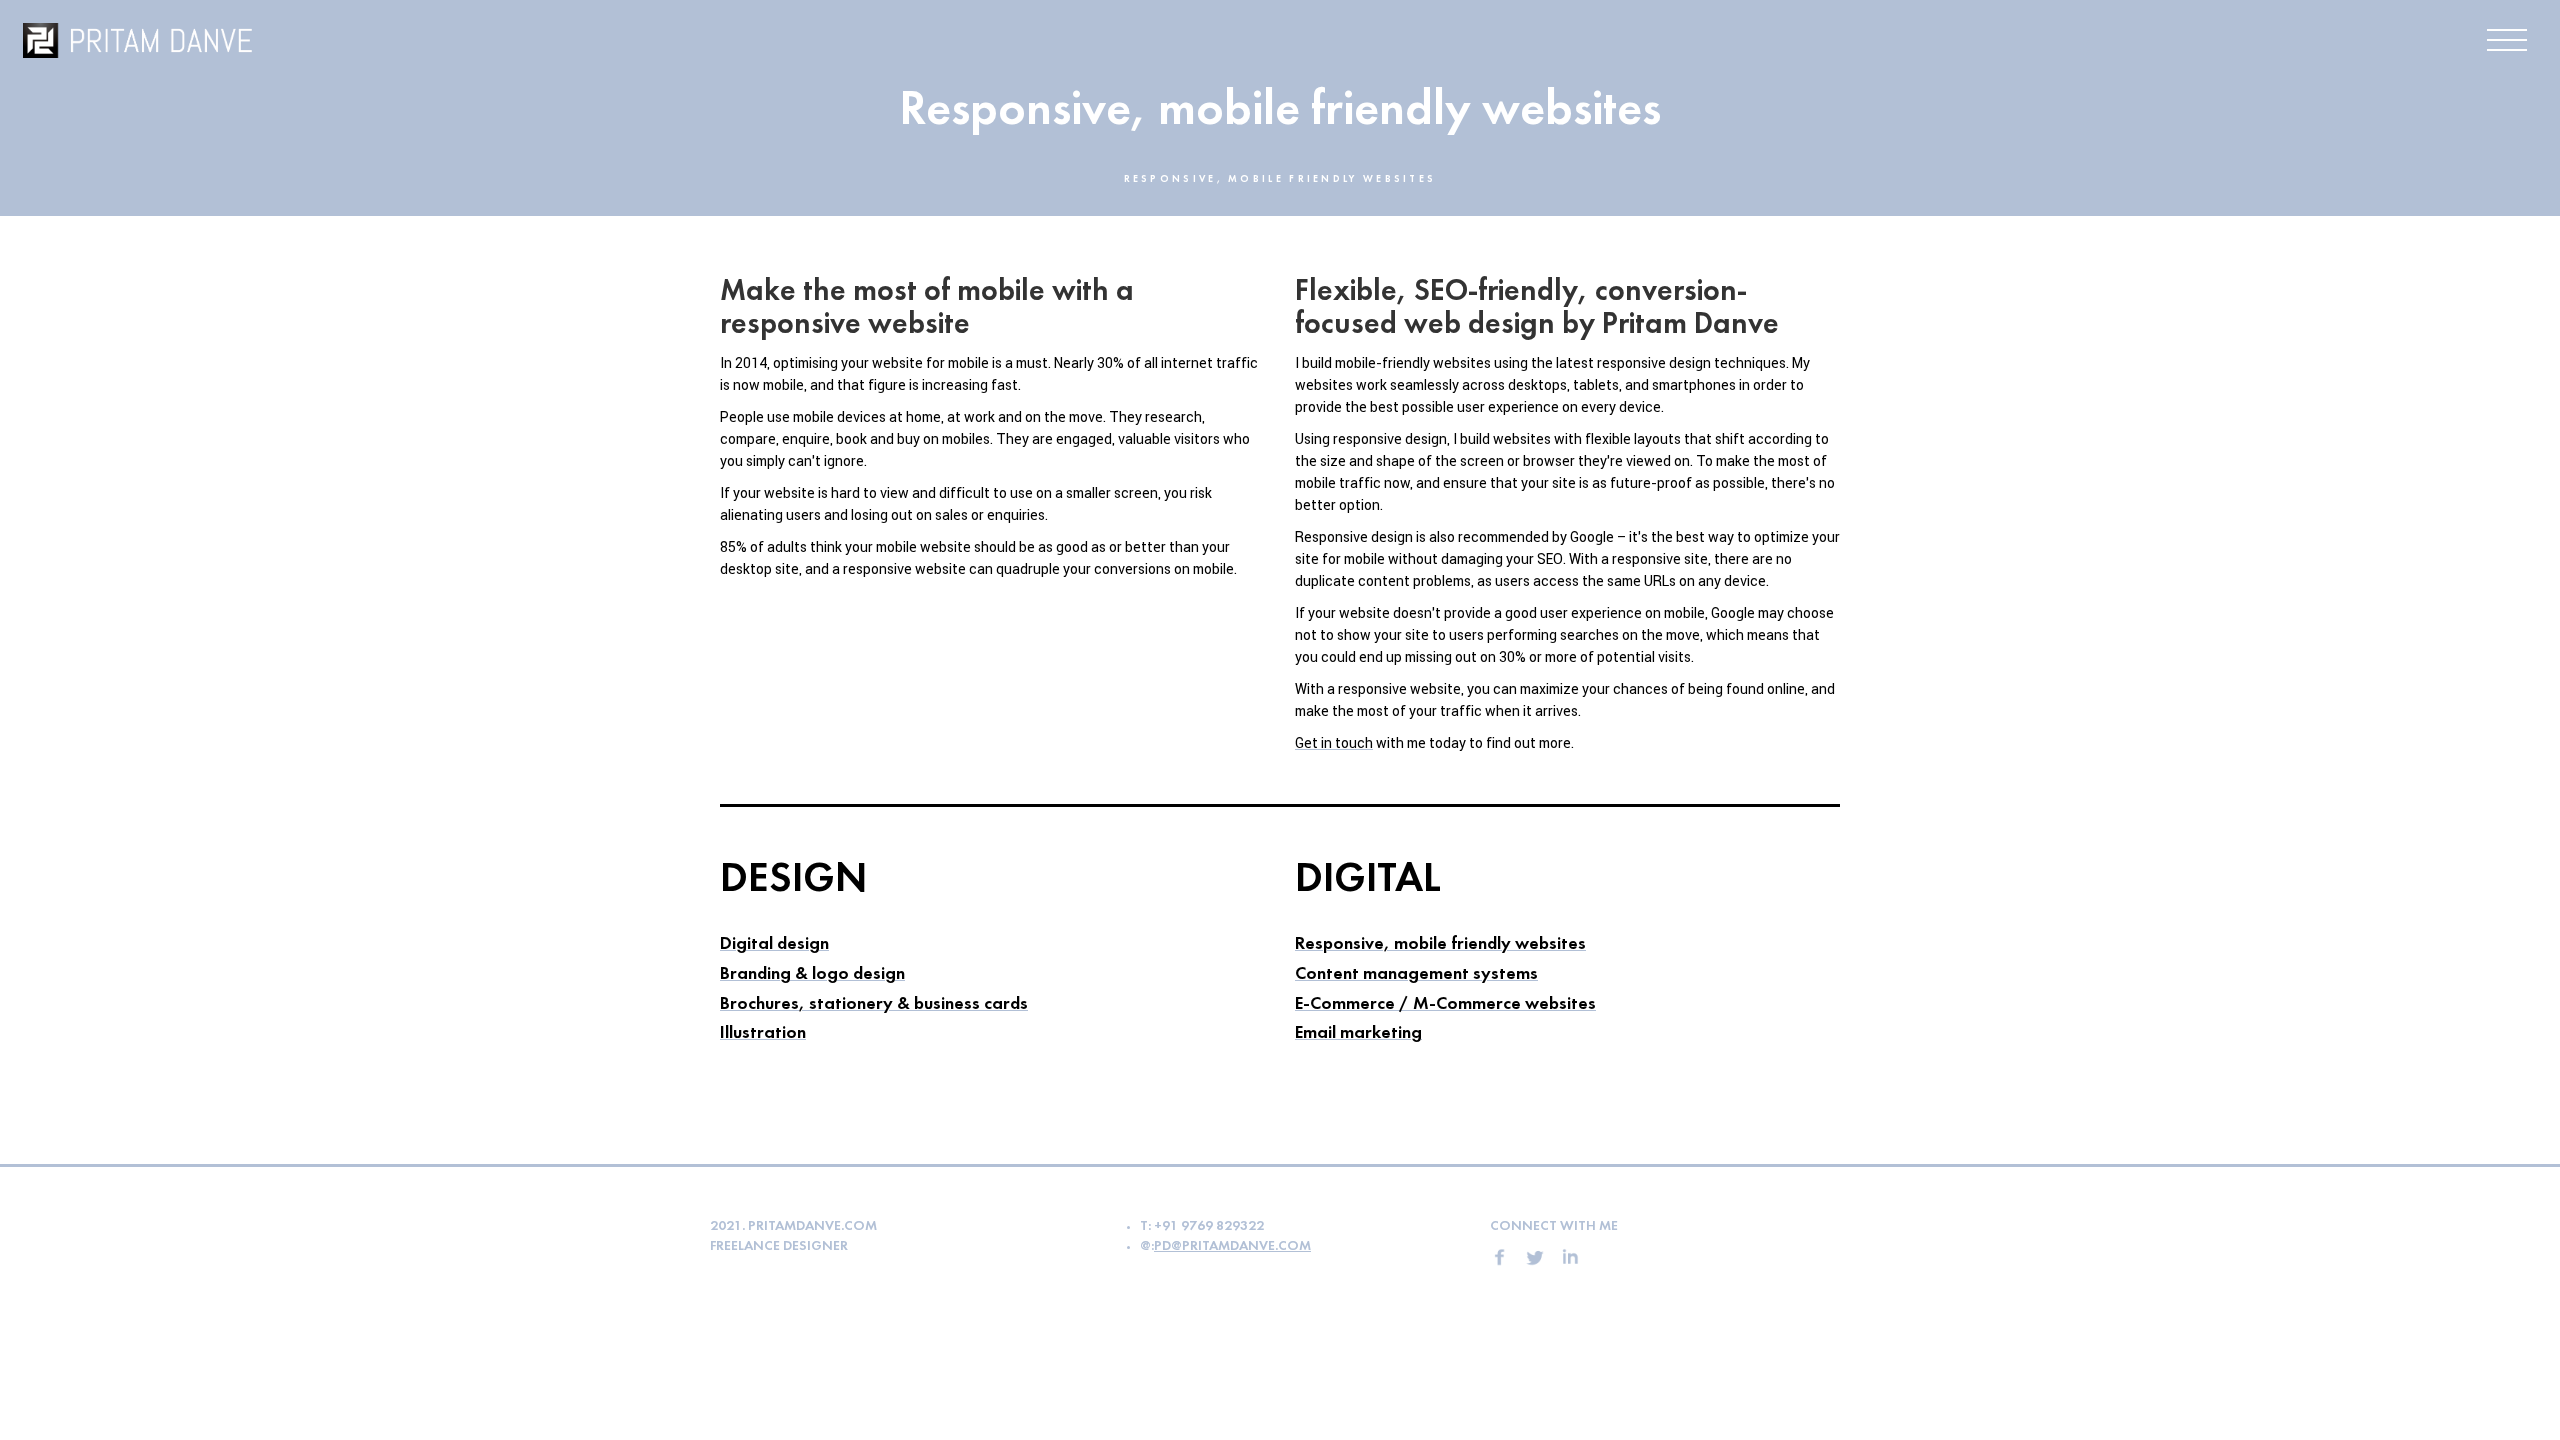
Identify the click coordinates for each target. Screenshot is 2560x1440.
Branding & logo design (812, 974)
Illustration (763, 1033)
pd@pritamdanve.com (1232, 1246)
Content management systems (1416, 974)
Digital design (774, 944)
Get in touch (1334, 743)
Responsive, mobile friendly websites (1440, 944)
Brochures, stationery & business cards (874, 1004)
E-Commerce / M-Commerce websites (1445, 1004)
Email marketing (1358, 1033)
